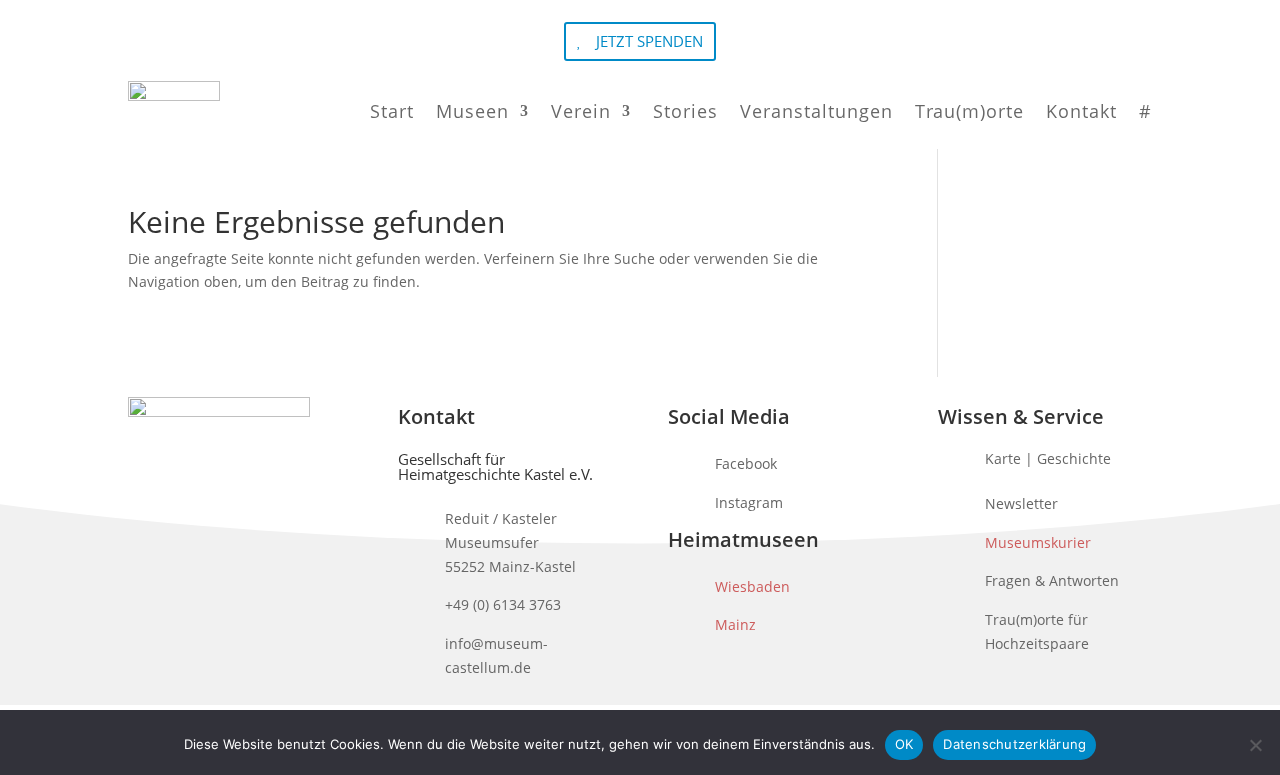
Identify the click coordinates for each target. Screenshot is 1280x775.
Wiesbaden (752, 586)
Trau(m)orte (969, 111)
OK (904, 744)
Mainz (735, 624)
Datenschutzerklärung (1014, 744)
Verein (581, 111)
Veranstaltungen (816, 111)
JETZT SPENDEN (649, 41)
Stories (685, 111)
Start (392, 111)
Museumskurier (1038, 542)
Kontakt (1081, 111)
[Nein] (1255, 745)
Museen (472, 111)
